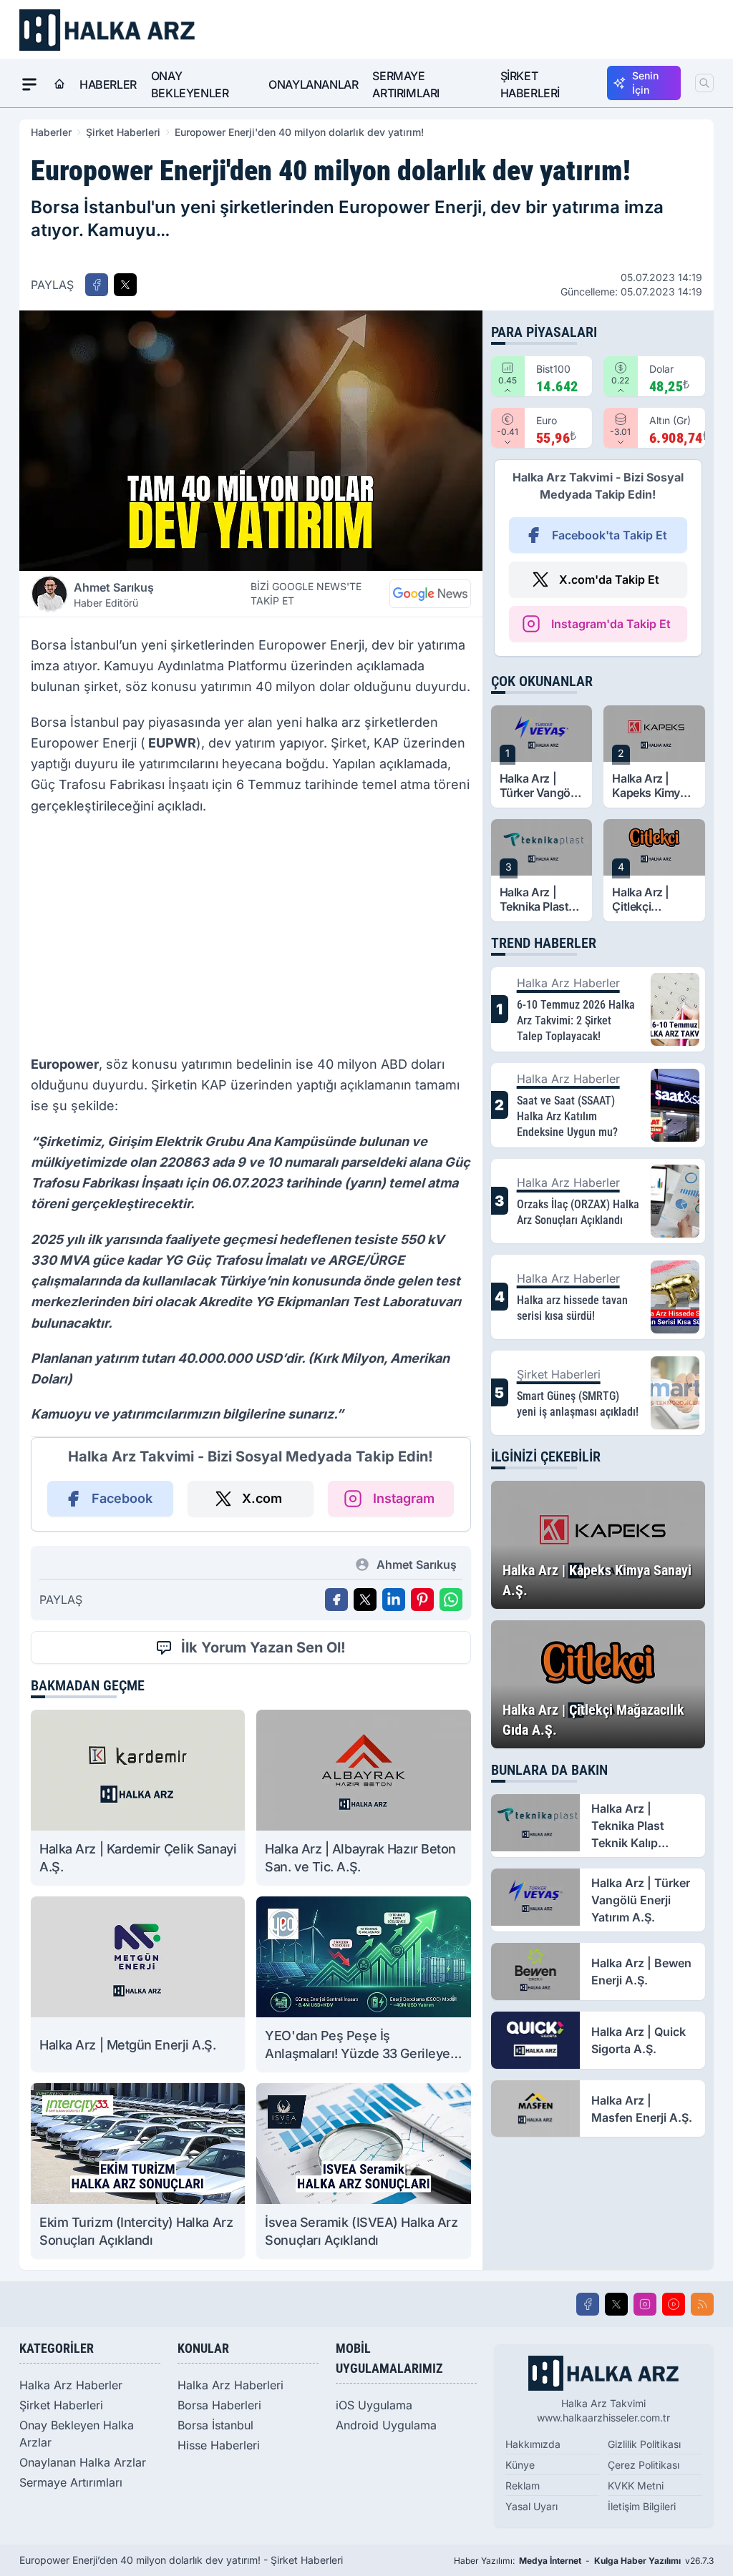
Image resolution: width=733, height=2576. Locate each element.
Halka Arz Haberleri (230, 2385)
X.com (262, 1498)
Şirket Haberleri (530, 84)
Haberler (108, 84)
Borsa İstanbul (215, 2425)
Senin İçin (645, 83)
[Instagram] (645, 2304)
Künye (520, 2465)
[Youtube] (674, 2304)
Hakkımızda (533, 2444)
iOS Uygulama (374, 2405)
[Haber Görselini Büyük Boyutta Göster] (251, 441)
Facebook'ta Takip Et (610, 535)
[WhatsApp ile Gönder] (451, 1600)
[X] (616, 2304)
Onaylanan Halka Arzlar (83, 2462)
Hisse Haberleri (219, 2445)
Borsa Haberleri (219, 2405)
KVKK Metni (636, 2486)
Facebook (122, 1498)
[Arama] (704, 83)
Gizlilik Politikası (644, 2444)
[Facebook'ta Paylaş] (97, 285)
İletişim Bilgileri (642, 2506)
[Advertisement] (251, 939)
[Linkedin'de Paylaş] (394, 1600)
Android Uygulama (386, 2425)
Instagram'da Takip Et (611, 624)
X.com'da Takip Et (609, 579)
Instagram (404, 1498)
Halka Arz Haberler (71, 2385)
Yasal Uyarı (531, 2506)
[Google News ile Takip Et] (430, 594)
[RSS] (702, 2304)
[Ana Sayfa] (59, 84)
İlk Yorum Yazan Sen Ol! (263, 1647)
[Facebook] (588, 2304)
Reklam (523, 2486)
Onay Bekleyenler (190, 84)
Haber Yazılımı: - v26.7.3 (584, 2561)
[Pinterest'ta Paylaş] (422, 1600)
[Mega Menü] (29, 84)
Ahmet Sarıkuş (114, 594)
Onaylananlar (313, 84)
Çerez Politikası (644, 2465)
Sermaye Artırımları (406, 84)
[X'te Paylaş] (125, 285)
